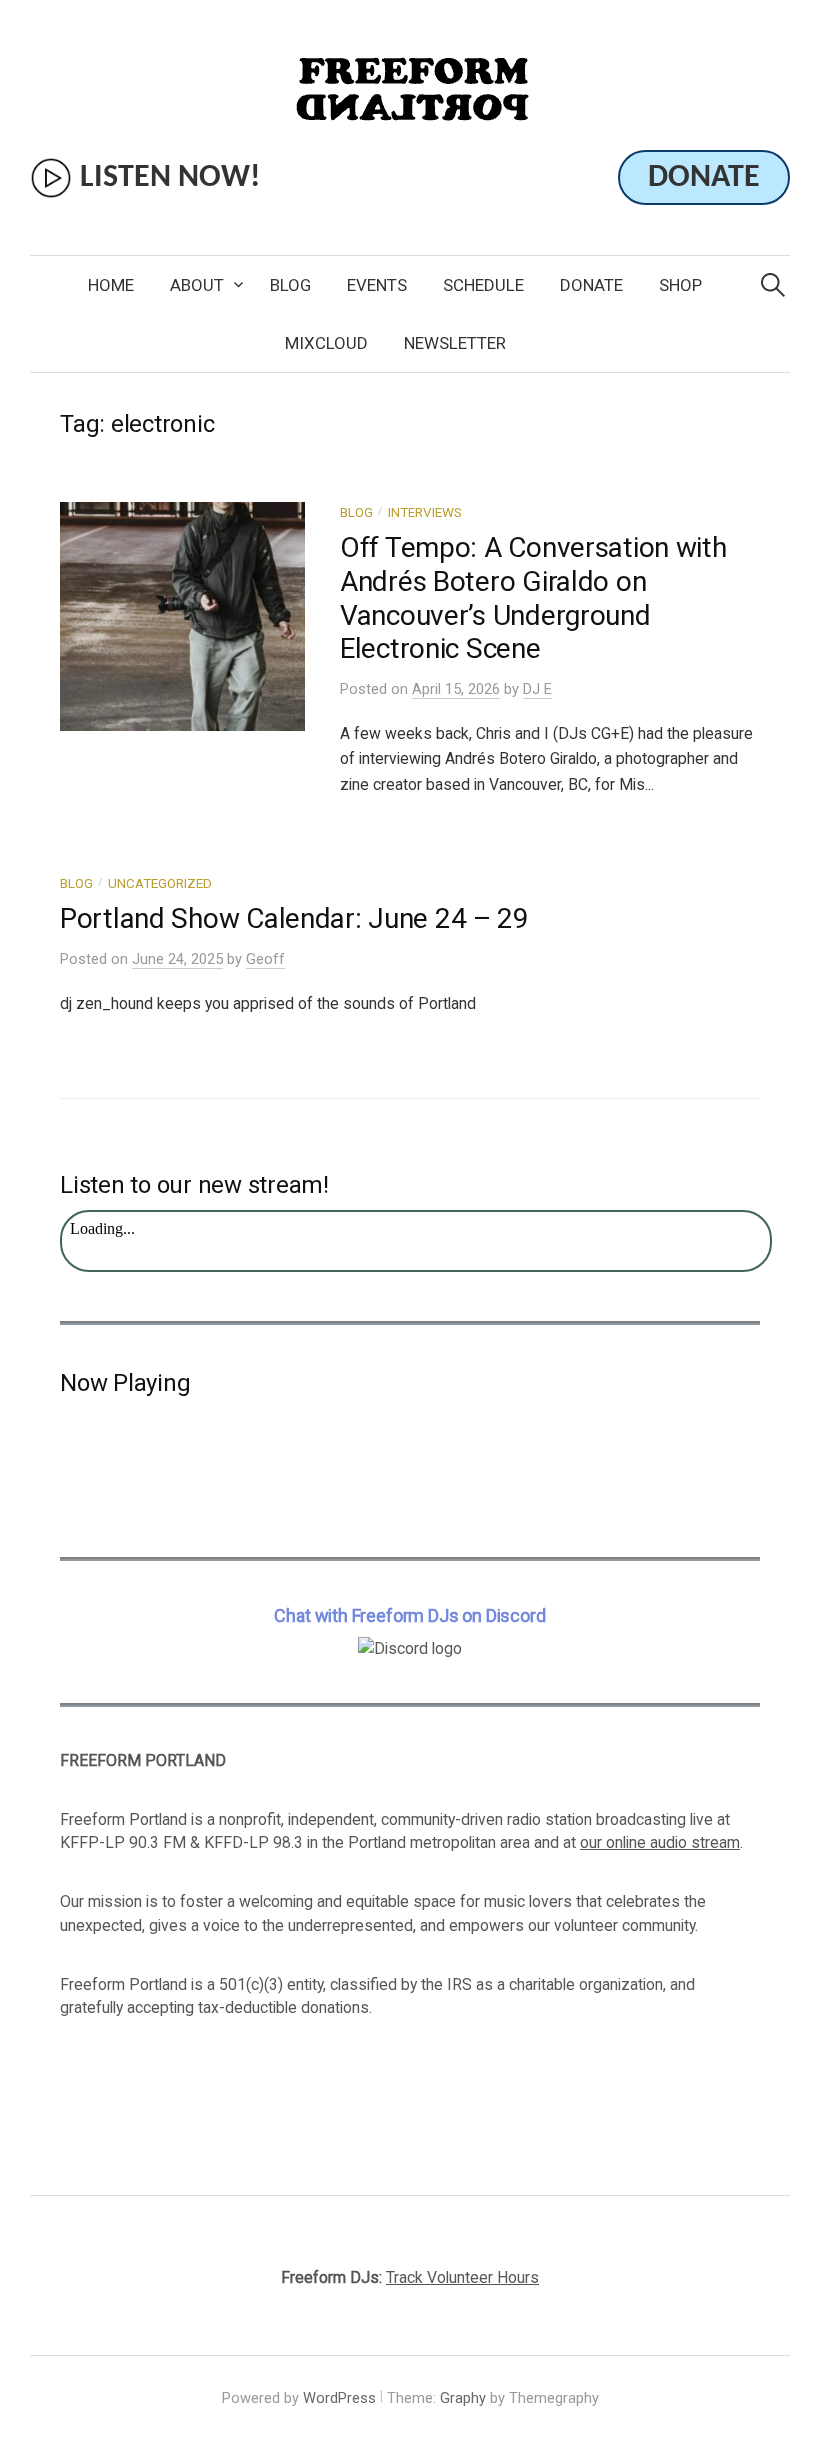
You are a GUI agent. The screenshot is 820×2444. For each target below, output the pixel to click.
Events (377, 285)
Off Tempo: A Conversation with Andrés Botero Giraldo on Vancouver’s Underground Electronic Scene (533, 598)
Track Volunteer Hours (462, 2277)
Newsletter (455, 343)
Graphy (463, 2398)
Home (111, 285)
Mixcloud (326, 343)
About (197, 285)
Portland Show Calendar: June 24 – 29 (294, 918)
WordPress (339, 2398)
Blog (290, 285)
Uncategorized (160, 883)
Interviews (425, 512)
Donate (591, 285)
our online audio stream (660, 1842)
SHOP (680, 285)
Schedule (483, 285)
